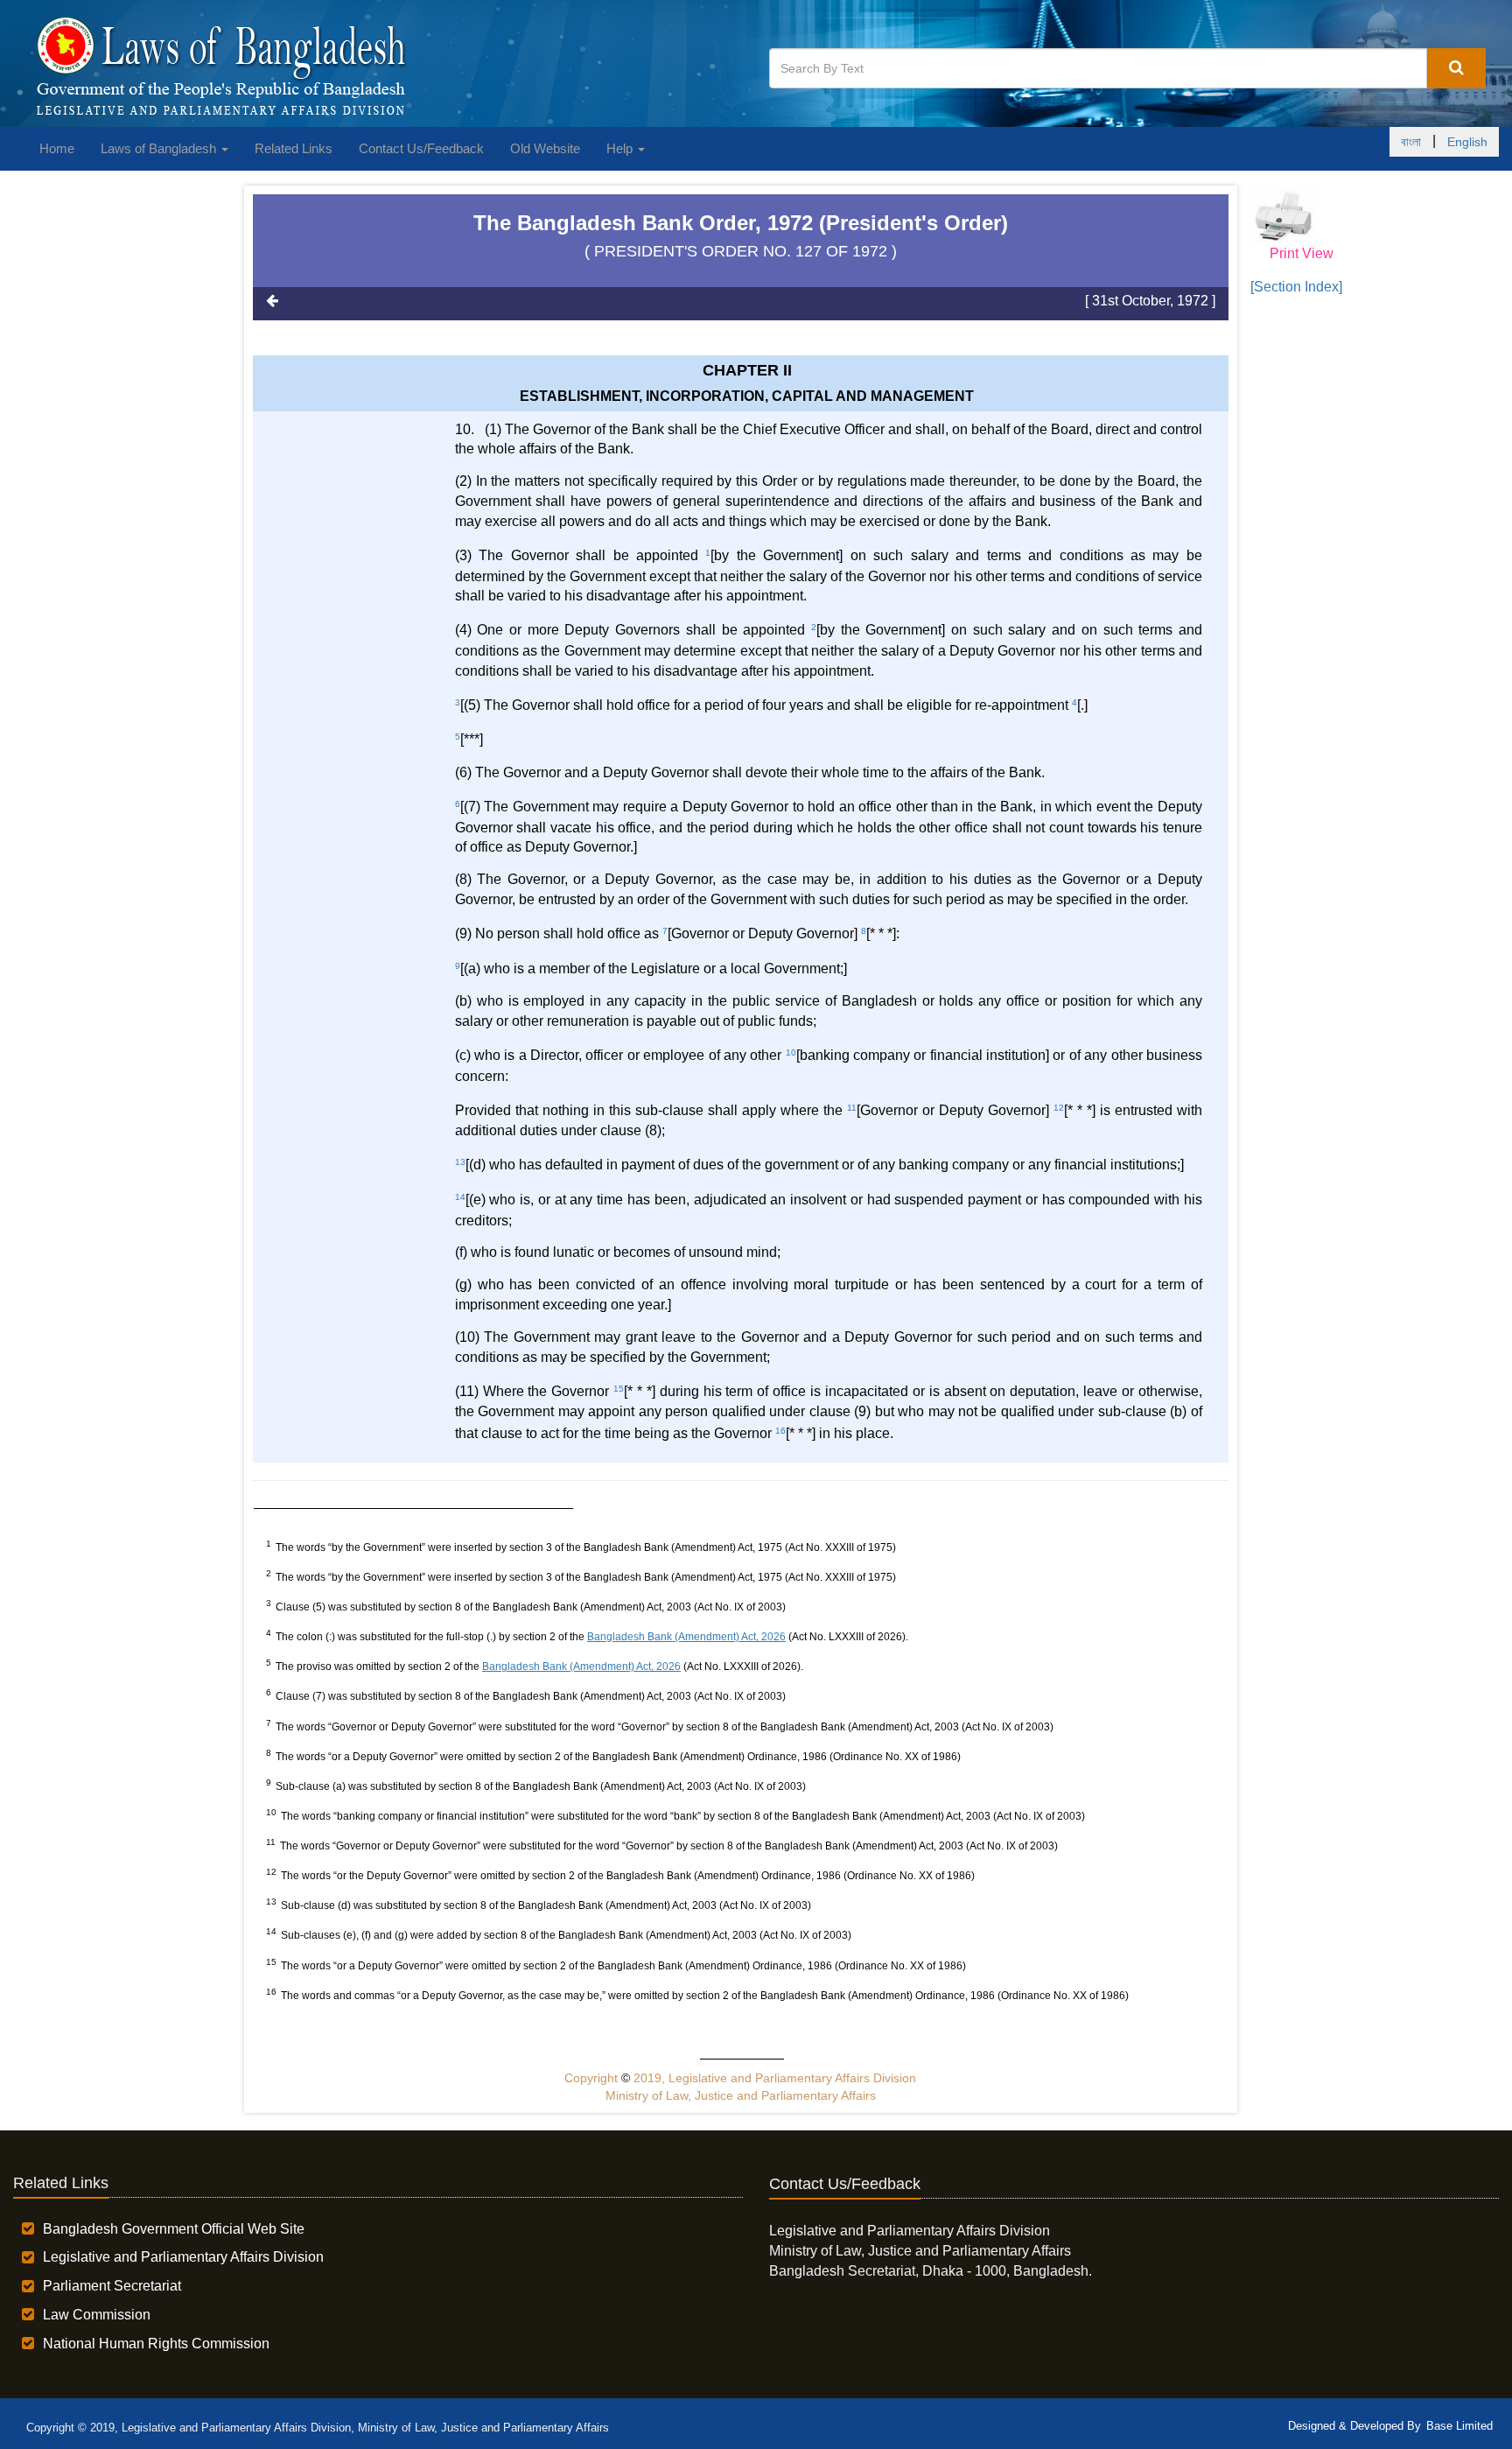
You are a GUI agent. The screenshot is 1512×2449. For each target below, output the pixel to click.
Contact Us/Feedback (421, 148)
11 (852, 1108)
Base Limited (1459, 2426)
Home (57, 148)
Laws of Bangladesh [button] (160, 148)
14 (460, 1197)
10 (791, 1053)
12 (1059, 1108)
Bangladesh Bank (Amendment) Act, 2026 (686, 1637)
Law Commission (97, 2315)
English (1467, 142)
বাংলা (1411, 142)
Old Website (545, 148)
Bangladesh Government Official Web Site (174, 2229)
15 (619, 1389)
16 (780, 1431)
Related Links (294, 148)
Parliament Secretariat (112, 2286)
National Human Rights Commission (156, 2344)
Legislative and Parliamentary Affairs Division (183, 2257)
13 (460, 1162)
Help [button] (621, 148)
